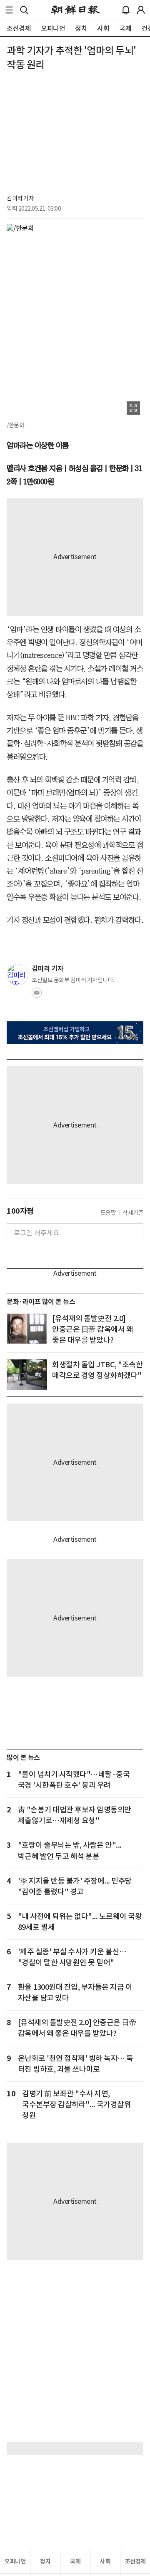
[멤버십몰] (75, 1033)
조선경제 (135, 2561)
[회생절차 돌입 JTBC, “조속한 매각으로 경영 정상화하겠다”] (27, 1375)
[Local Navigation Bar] (9, 10)
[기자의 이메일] (37, 995)
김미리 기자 (20, 198)
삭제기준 (133, 1213)
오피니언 (15, 2561)
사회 (105, 2561)
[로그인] (141, 10)
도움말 (108, 1213)
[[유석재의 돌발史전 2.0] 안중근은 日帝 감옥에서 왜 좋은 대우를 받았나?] (27, 1328)
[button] (9, 10)
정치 (45, 2561)
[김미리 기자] (17, 975)
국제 (75, 2561)
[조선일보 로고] (75, 10)
